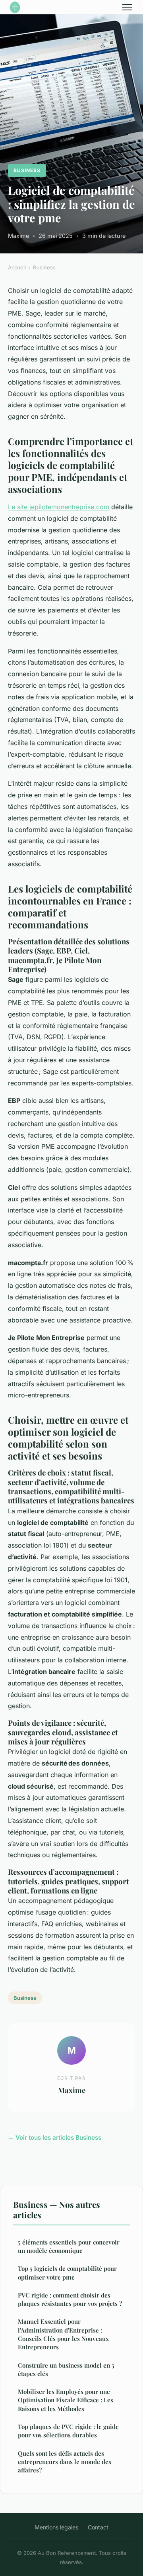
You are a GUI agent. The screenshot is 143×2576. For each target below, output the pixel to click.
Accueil (17, 267)
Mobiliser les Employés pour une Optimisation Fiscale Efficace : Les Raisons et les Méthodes (66, 2400)
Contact (98, 2527)
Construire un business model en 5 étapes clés (66, 2369)
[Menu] (127, 7)
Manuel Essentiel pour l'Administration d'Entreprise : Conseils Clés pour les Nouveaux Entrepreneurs (63, 2334)
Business (27, 170)
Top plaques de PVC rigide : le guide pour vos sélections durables (68, 2431)
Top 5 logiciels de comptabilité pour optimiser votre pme (67, 2273)
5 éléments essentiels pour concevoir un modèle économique (69, 2246)
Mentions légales (56, 2527)
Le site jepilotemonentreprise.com (59, 507)
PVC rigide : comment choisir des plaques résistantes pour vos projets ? (70, 2299)
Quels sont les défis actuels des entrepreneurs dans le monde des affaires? (65, 2462)
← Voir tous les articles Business (55, 2138)
